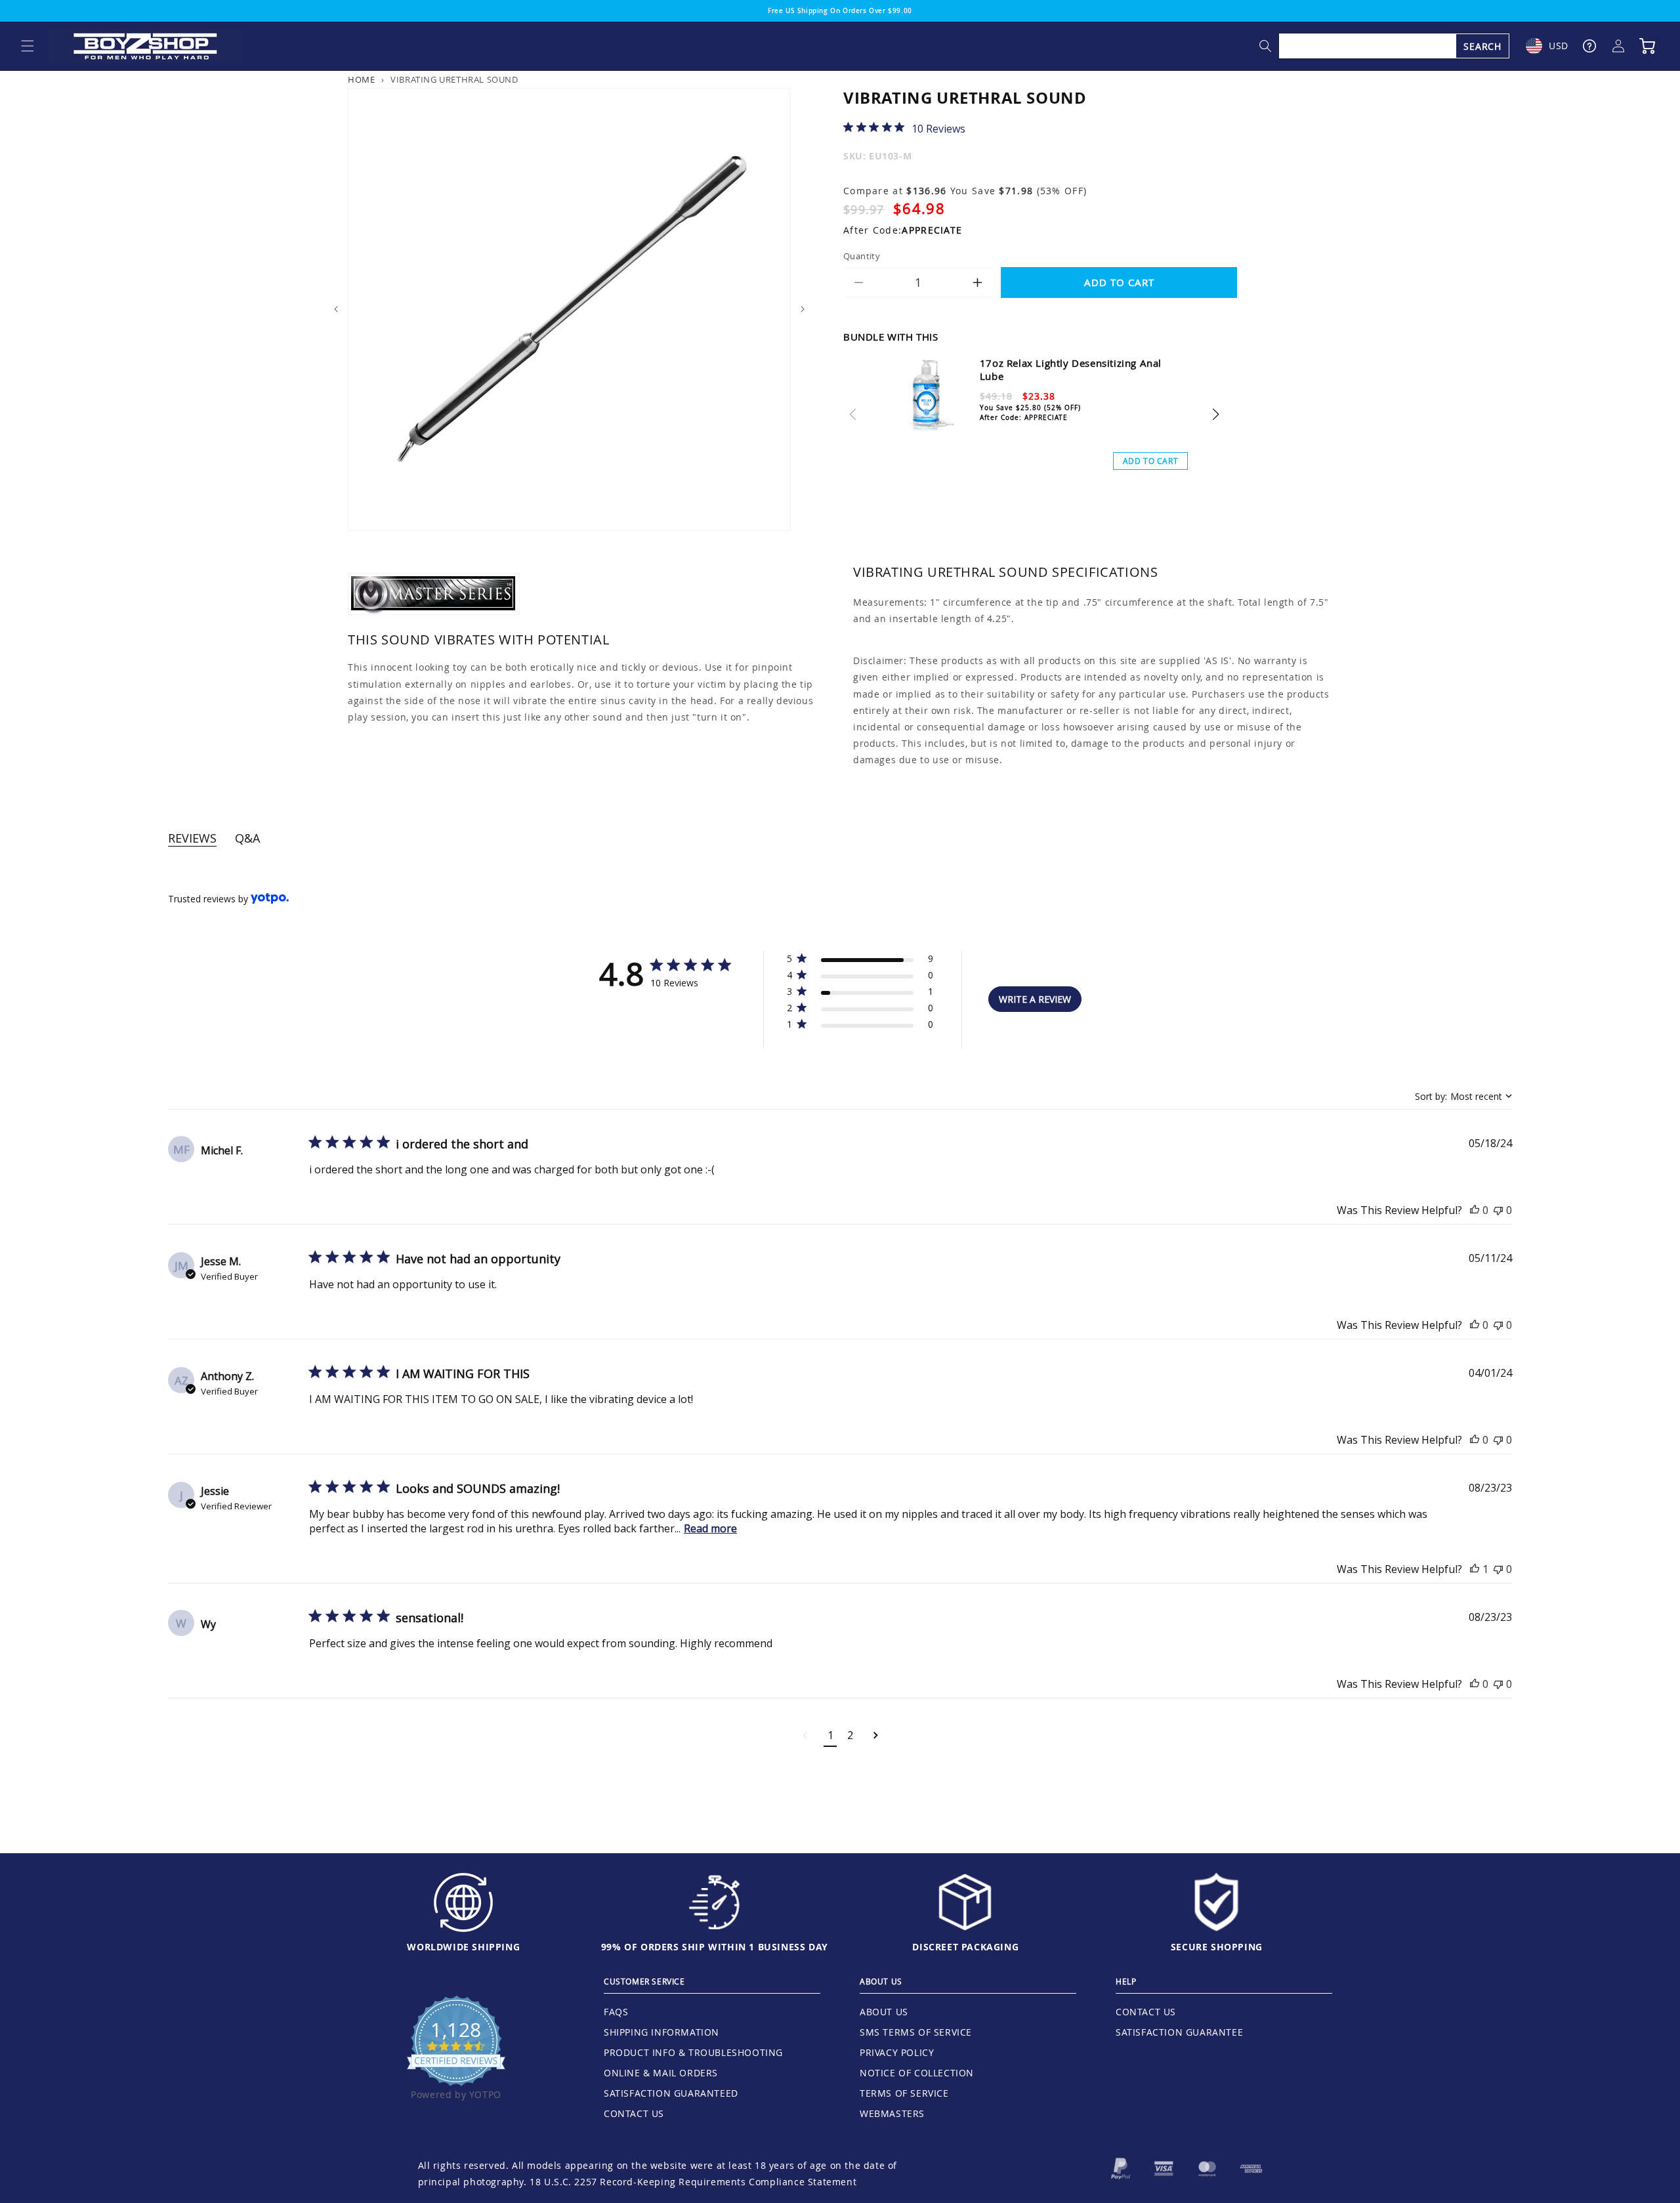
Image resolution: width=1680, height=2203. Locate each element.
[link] (904, 128)
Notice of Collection (917, 2073)
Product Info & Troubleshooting (693, 2052)
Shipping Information (661, 2032)
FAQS (616, 2012)
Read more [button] (710, 1528)
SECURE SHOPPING (1217, 1947)
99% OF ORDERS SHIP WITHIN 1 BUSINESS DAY (715, 1947)
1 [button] (830, 1735)
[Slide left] (336, 309)
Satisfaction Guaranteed (671, 2093)
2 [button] (850, 1735)
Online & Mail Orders (661, 2073)
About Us (884, 2012)
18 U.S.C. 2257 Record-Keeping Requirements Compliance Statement (693, 2182)
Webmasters (892, 2113)
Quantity (862, 256)
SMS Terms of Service (916, 2032)
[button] (28, 46)
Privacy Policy (897, 2052)
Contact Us (634, 2113)
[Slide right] (803, 309)
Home (361, 80)
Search (1482, 46)
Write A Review (1035, 999)
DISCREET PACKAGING (965, 1947)
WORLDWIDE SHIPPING (463, 1947)
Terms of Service (904, 2093)
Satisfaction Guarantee (1179, 2032)
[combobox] (1395, 46)
